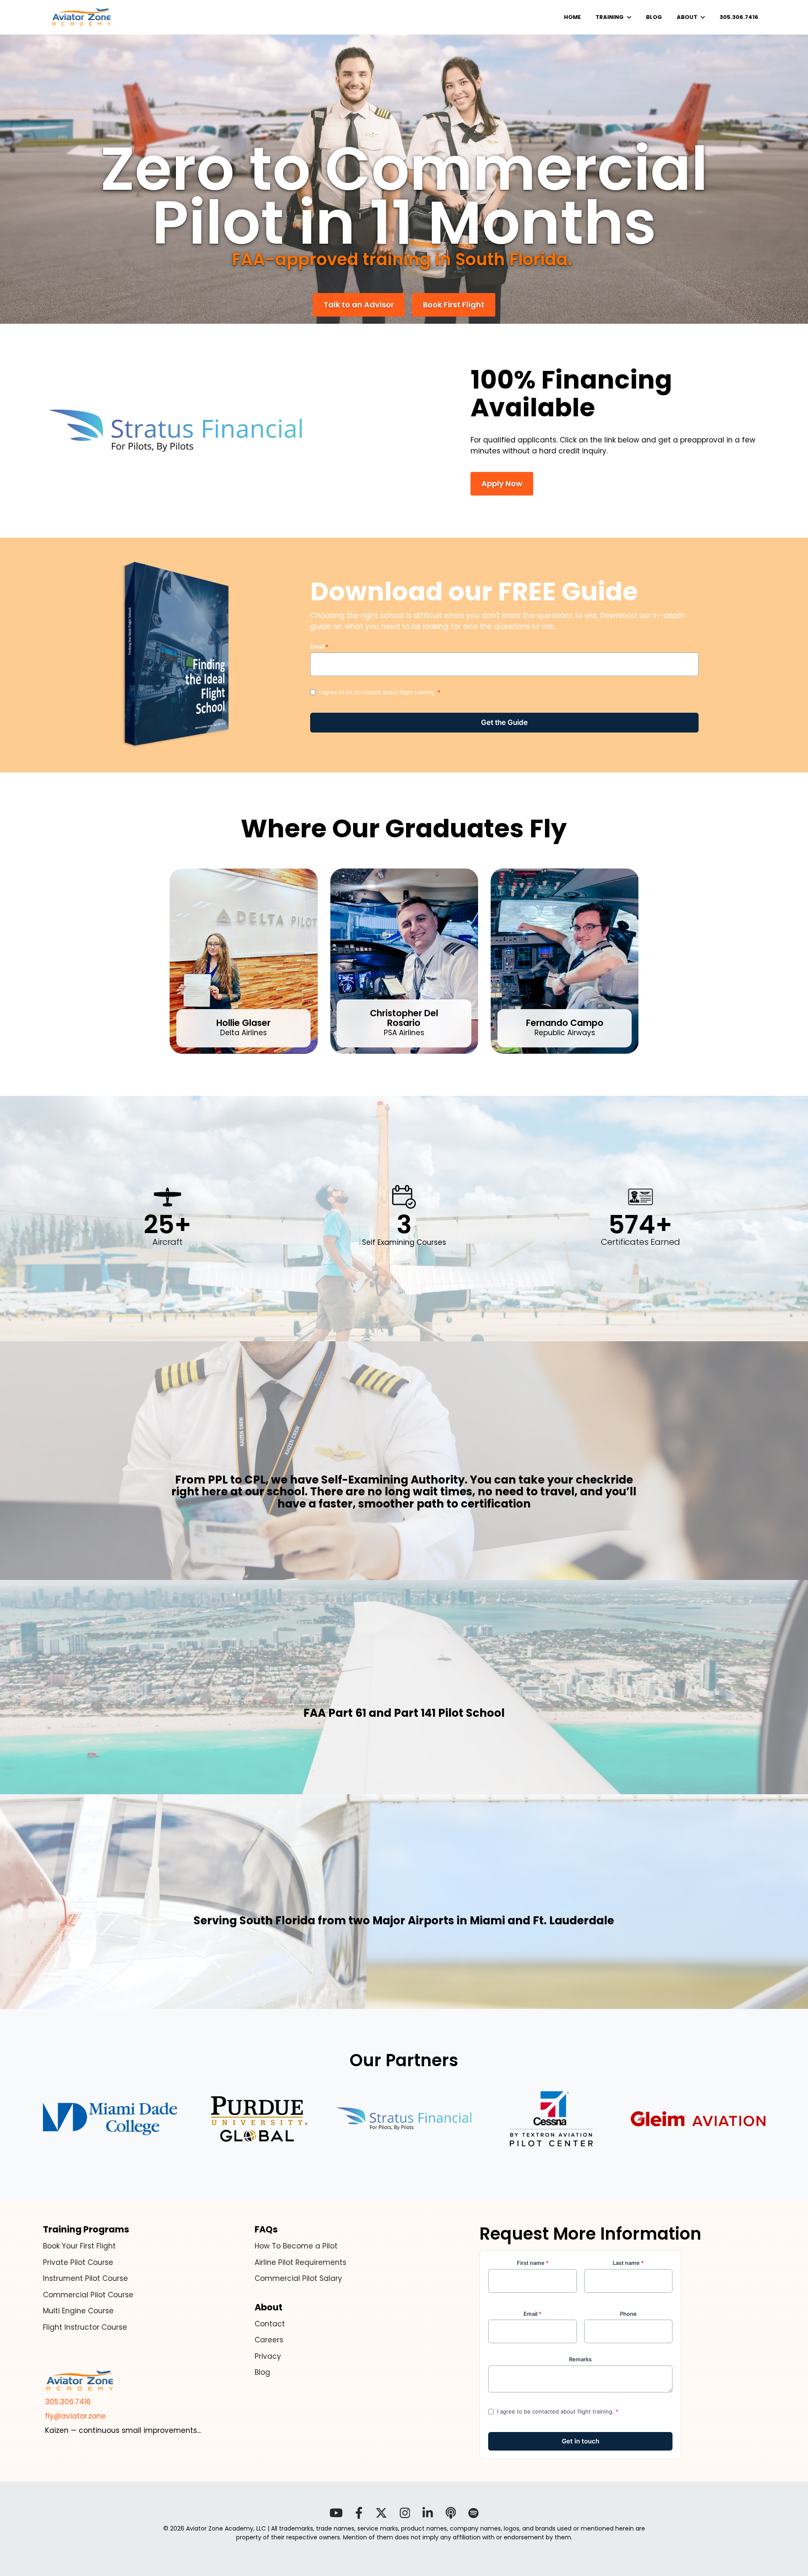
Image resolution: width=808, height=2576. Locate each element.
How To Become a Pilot (296, 2246)
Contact (270, 2324)
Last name (628, 2263)
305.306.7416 (67, 2402)
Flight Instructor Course (85, 2327)
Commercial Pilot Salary (298, 2278)
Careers (269, 2340)
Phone (628, 2314)
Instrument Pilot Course (85, 2278)
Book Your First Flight (79, 2246)
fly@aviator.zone (74, 2416)
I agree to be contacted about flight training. (380, 692)
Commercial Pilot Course (88, 2295)
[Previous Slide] (151, 961)
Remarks (580, 2359)
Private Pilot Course (78, 2262)
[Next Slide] (656, 961)
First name (533, 2263)
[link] (82, 17)
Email (319, 647)
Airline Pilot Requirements (300, 2262)
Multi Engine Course (78, 2311)
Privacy (268, 2356)
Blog (262, 2372)
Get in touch (505, 723)
